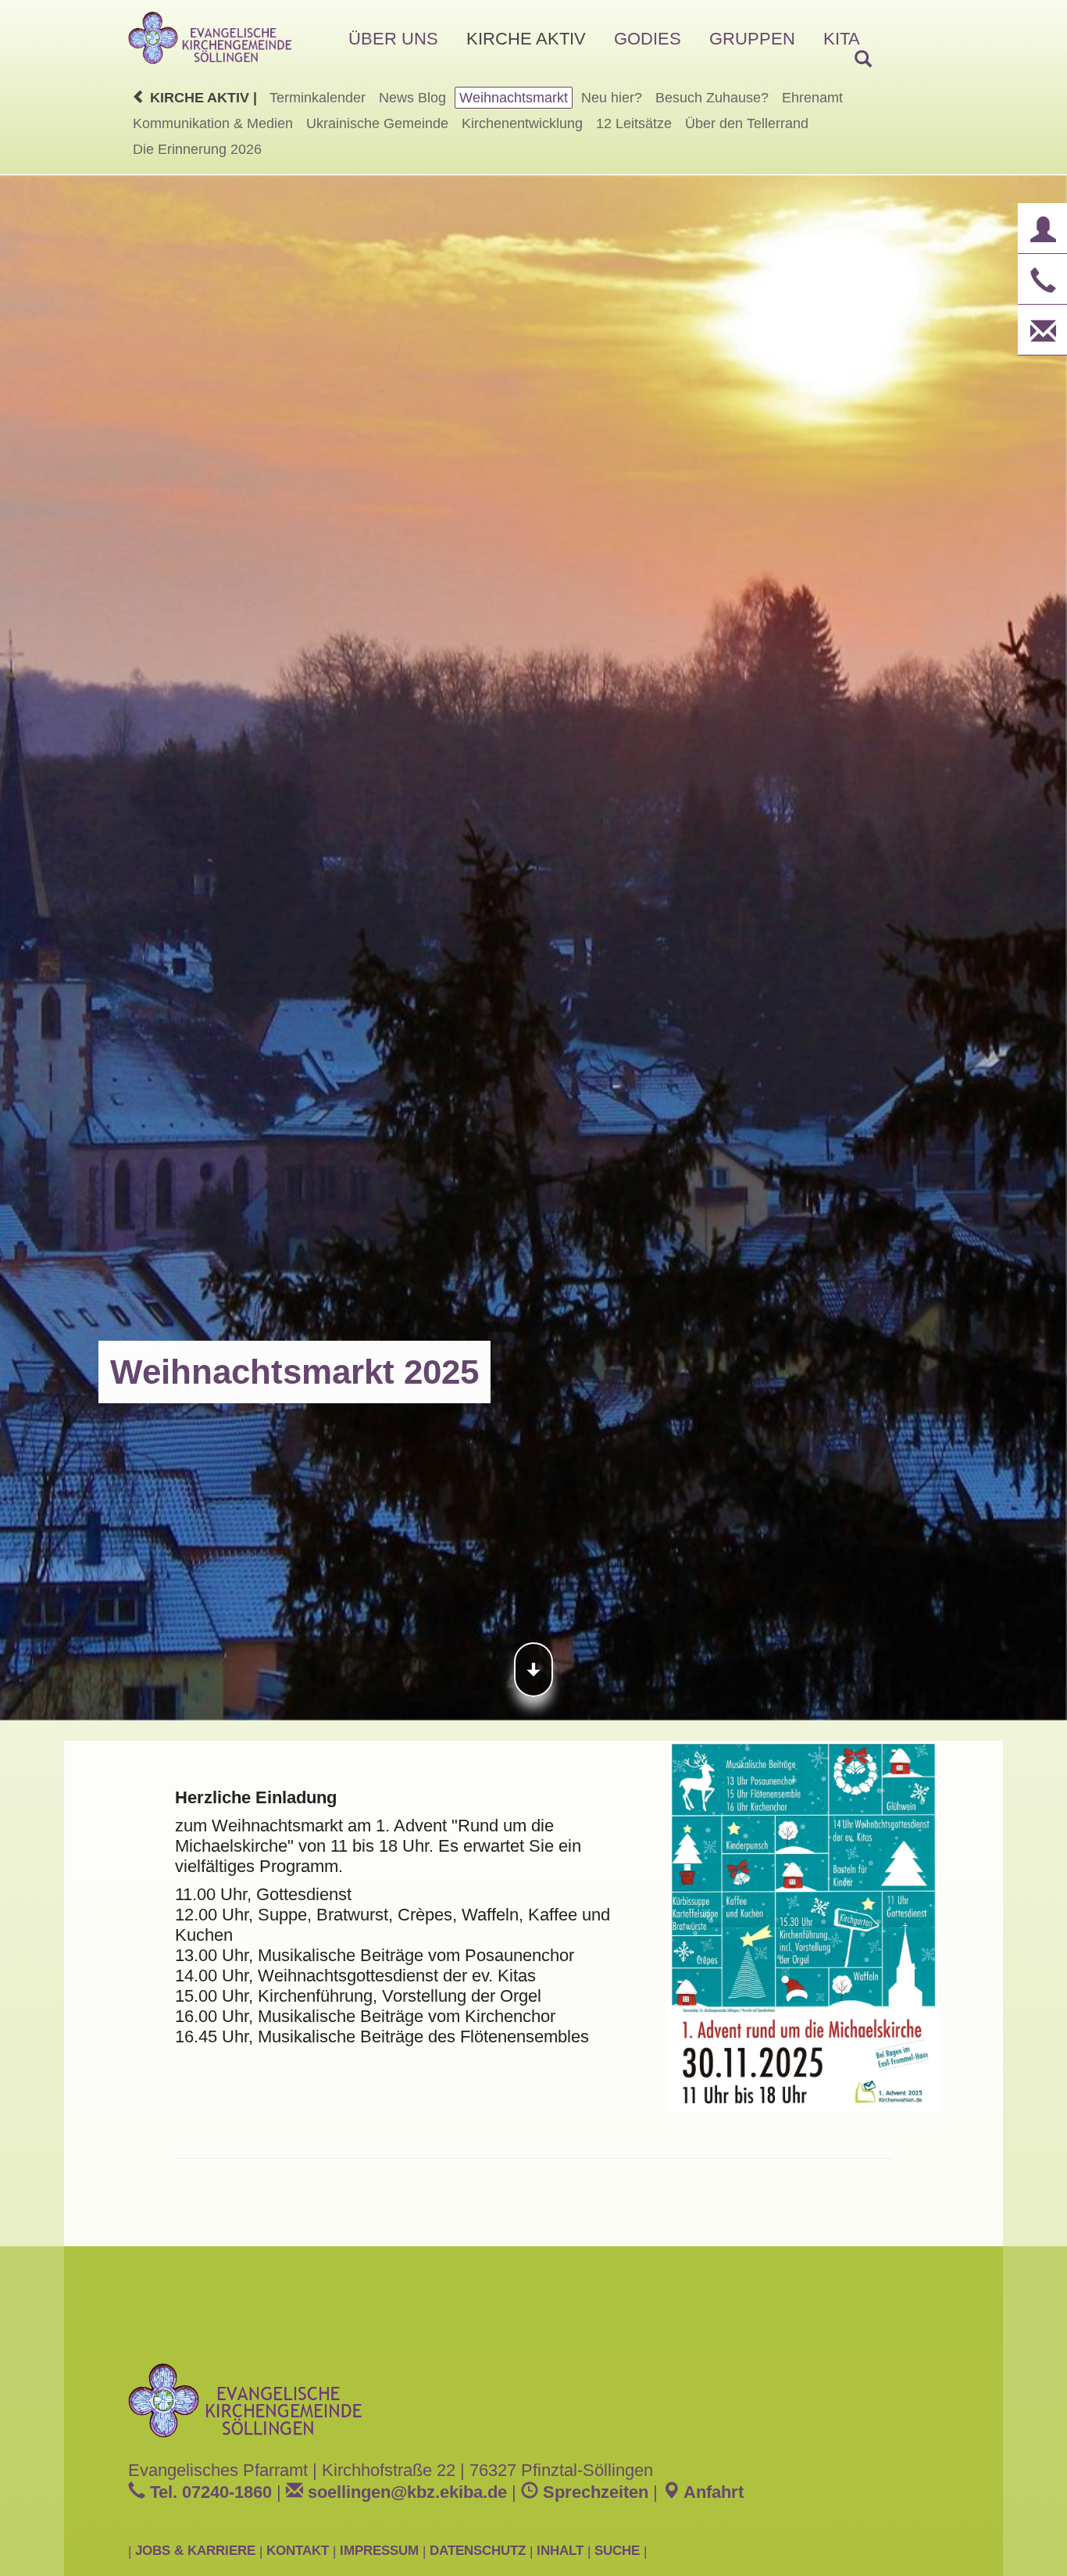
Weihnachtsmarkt (514, 98)
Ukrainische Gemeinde (377, 123)
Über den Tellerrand (747, 123)
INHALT (560, 2550)
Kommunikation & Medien (213, 123)
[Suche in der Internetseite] (863, 60)
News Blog (412, 98)
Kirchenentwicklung (522, 123)
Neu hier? (612, 98)
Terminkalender (318, 98)
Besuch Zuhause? (712, 98)
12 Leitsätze (634, 123)
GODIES (648, 39)
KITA (842, 39)
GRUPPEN (752, 39)
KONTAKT (298, 2550)
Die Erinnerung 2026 (197, 149)
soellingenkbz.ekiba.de (405, 2492)
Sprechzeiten (593, 2492)
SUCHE (617, 2550)
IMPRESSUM (379, 2550)
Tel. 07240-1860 (209, 2492)
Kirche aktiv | (202, 98)
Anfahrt (712, 2492)
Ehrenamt (812, 98)
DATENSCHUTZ (478, 2550)
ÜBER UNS (393, 39)
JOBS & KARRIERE (195, 2550)
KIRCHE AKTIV (526, 39)
